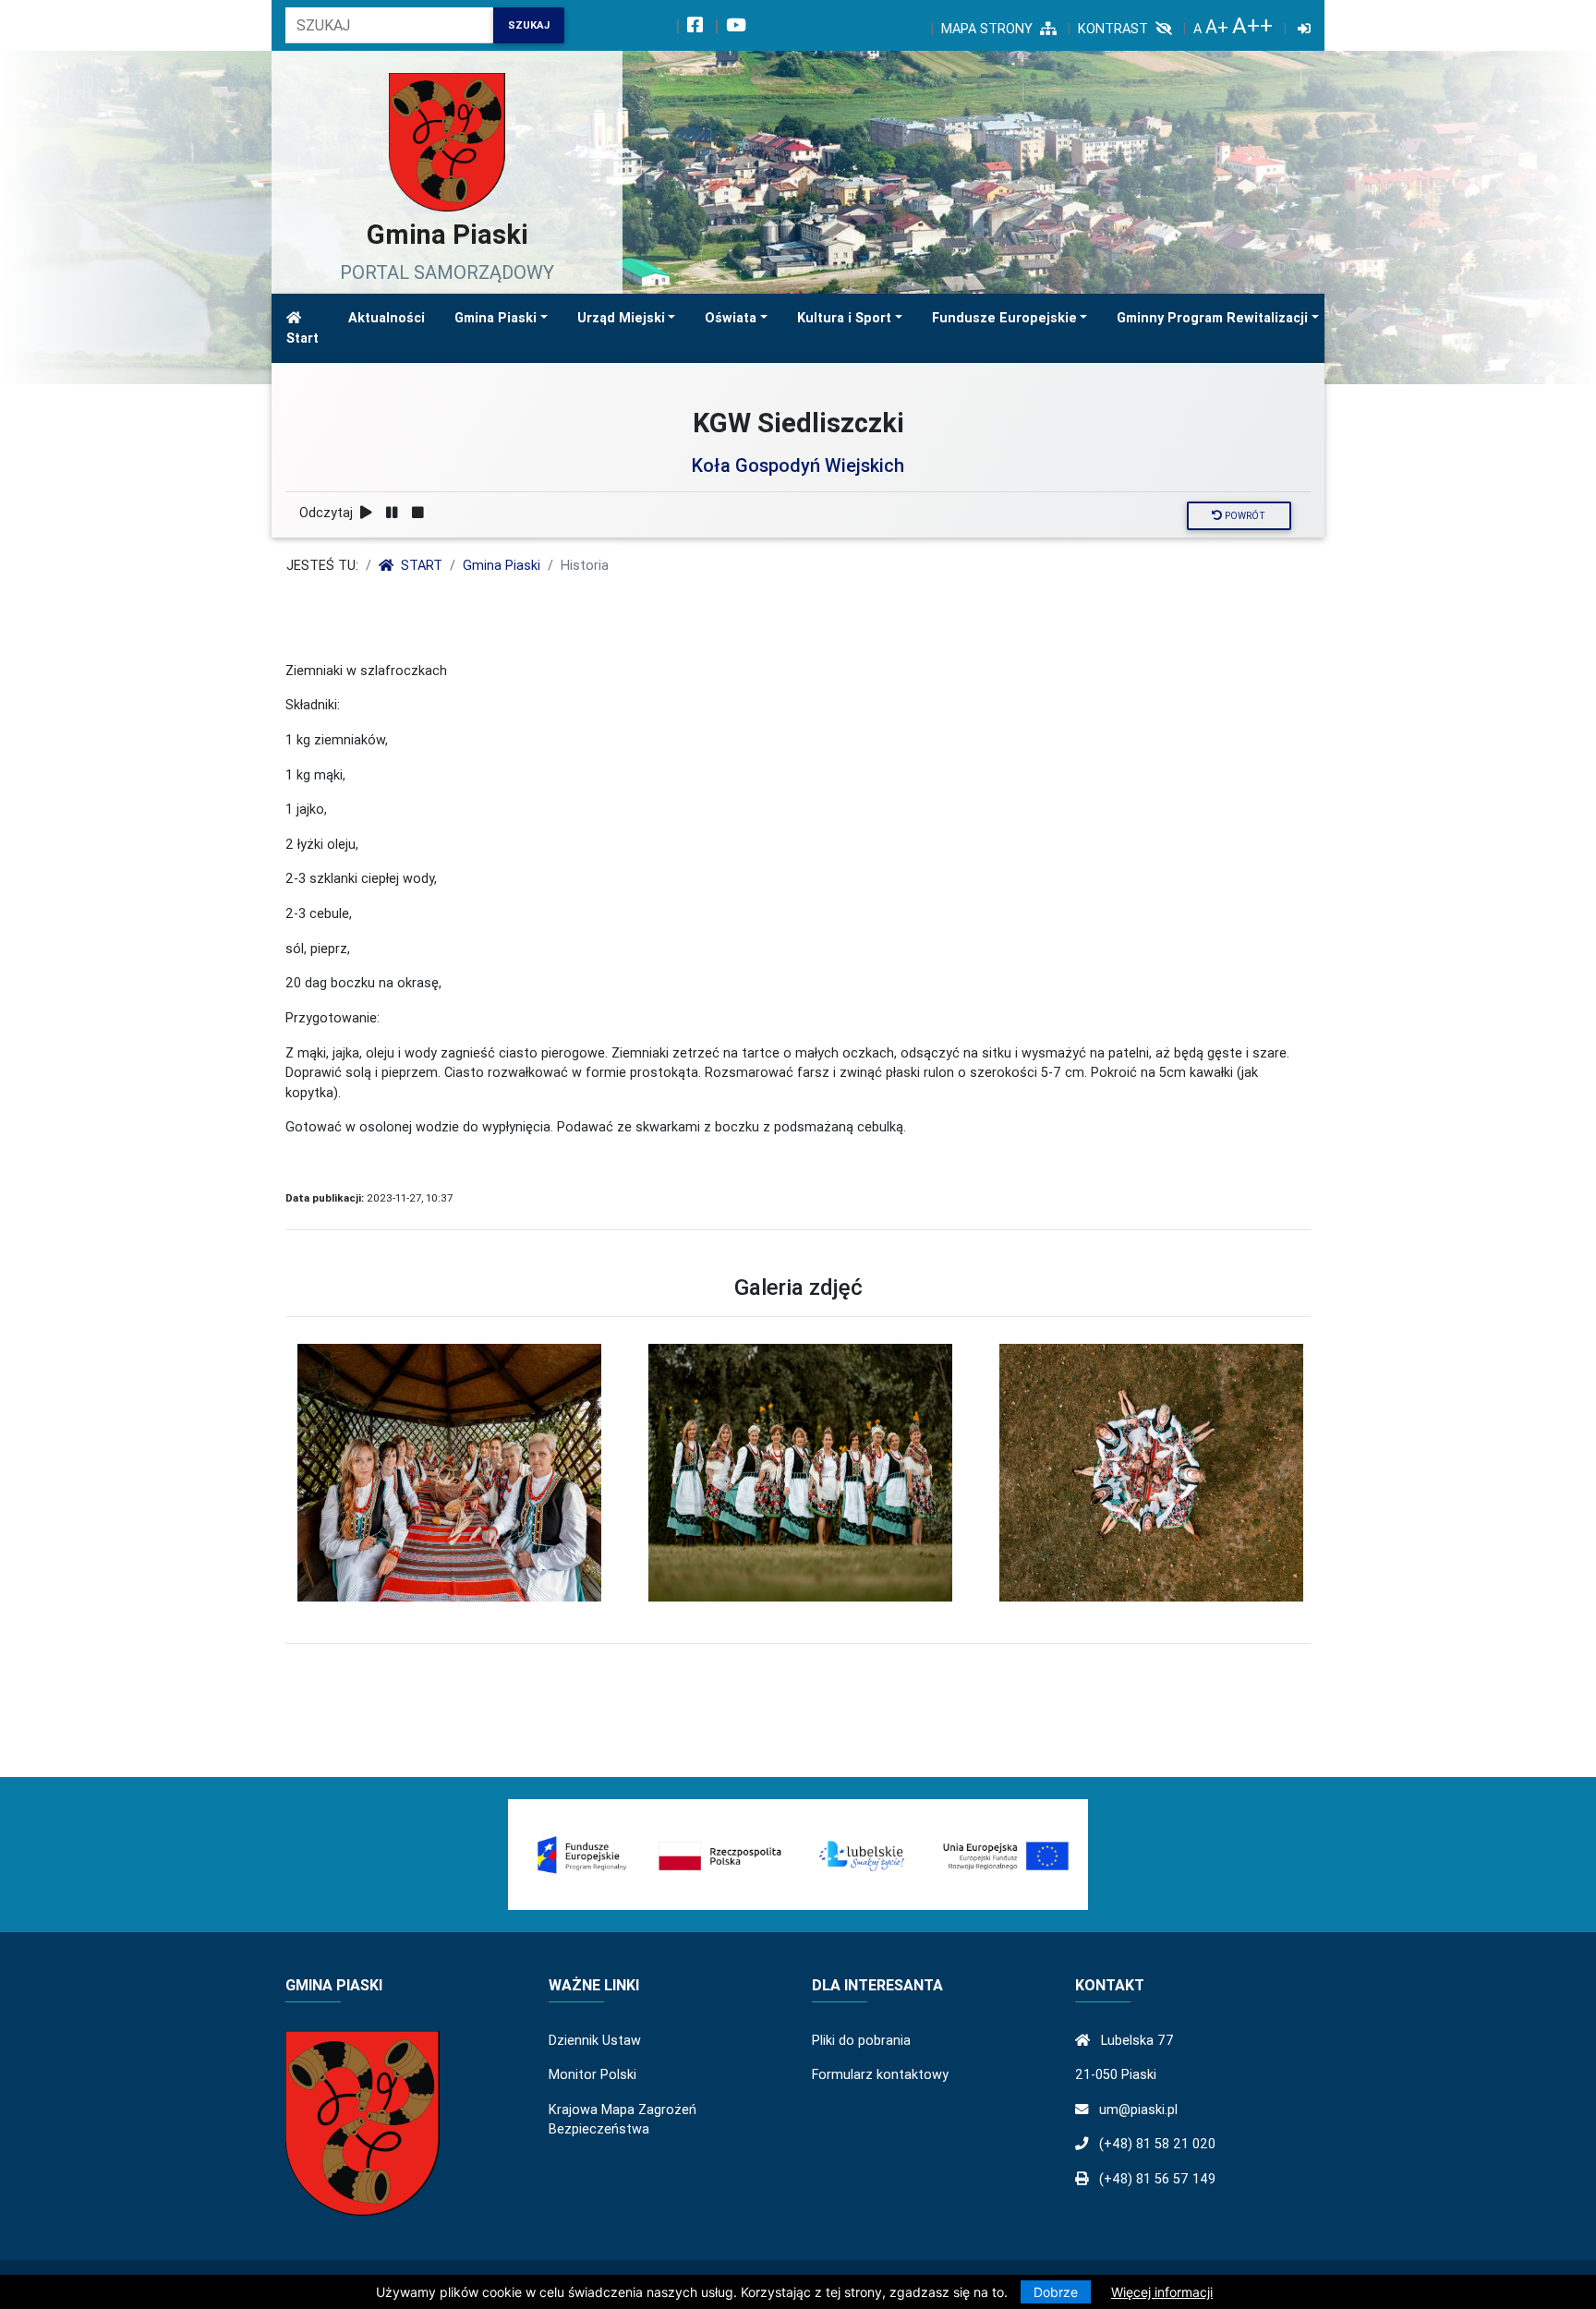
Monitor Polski (592, 2074)
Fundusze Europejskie (1004, 318)
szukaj (529, 25)
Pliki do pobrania (861, 2040)
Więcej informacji (1162, 2292)
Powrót (1244, 516)
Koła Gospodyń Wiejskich (798, 465)
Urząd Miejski (621, 318)
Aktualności (387, 318)
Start (302, 338)
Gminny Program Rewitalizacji (1212, 318)
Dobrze (1056, 2292)
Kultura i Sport (844, 318)
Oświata (731, 318)
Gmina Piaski (496, 318)
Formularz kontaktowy (880, 2074)
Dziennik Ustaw (595, 2040)
